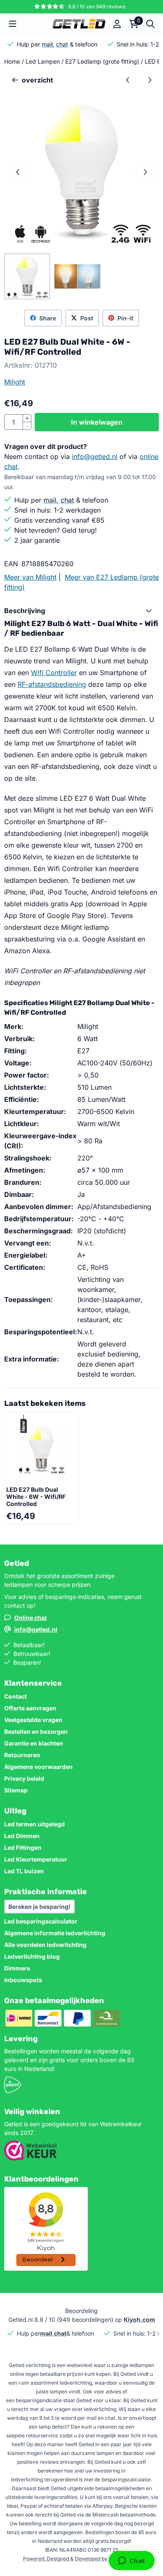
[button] (13, 24)
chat (62, 44)
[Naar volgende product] (150, 80)
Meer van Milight (30, 577)
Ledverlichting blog (32, 1956)
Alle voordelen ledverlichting (45, 1945)
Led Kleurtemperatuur (36, 1859)
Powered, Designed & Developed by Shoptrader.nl (82, 2559)
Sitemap (16, 1790)
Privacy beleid (24, 1778)
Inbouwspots (23, 1980)
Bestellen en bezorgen (36, 1732)
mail (47, 44)
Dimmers (17, 1968)
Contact (15, 1696)
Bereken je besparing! (39, 1907)
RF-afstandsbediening (52, 684)
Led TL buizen (24, 1871)
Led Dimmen (22, 1836)
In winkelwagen (97, 422)
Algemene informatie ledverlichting (55, 1933)
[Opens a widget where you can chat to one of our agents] (131, 2561)
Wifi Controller (54, 673)
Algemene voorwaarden (38, 1767)
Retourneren (22, 1755)
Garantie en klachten (34, 1743)
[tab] (81, 611)
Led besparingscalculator (41, 1921)
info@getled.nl (95, 456)
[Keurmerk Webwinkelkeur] (31, 2158)
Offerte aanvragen (30, 1708)
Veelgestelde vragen (33, 1720)
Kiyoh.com (139, 2319)
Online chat (31, 1618)
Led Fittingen (23, 1848)
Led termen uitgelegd (34, 1824)
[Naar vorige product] (128, 80)
